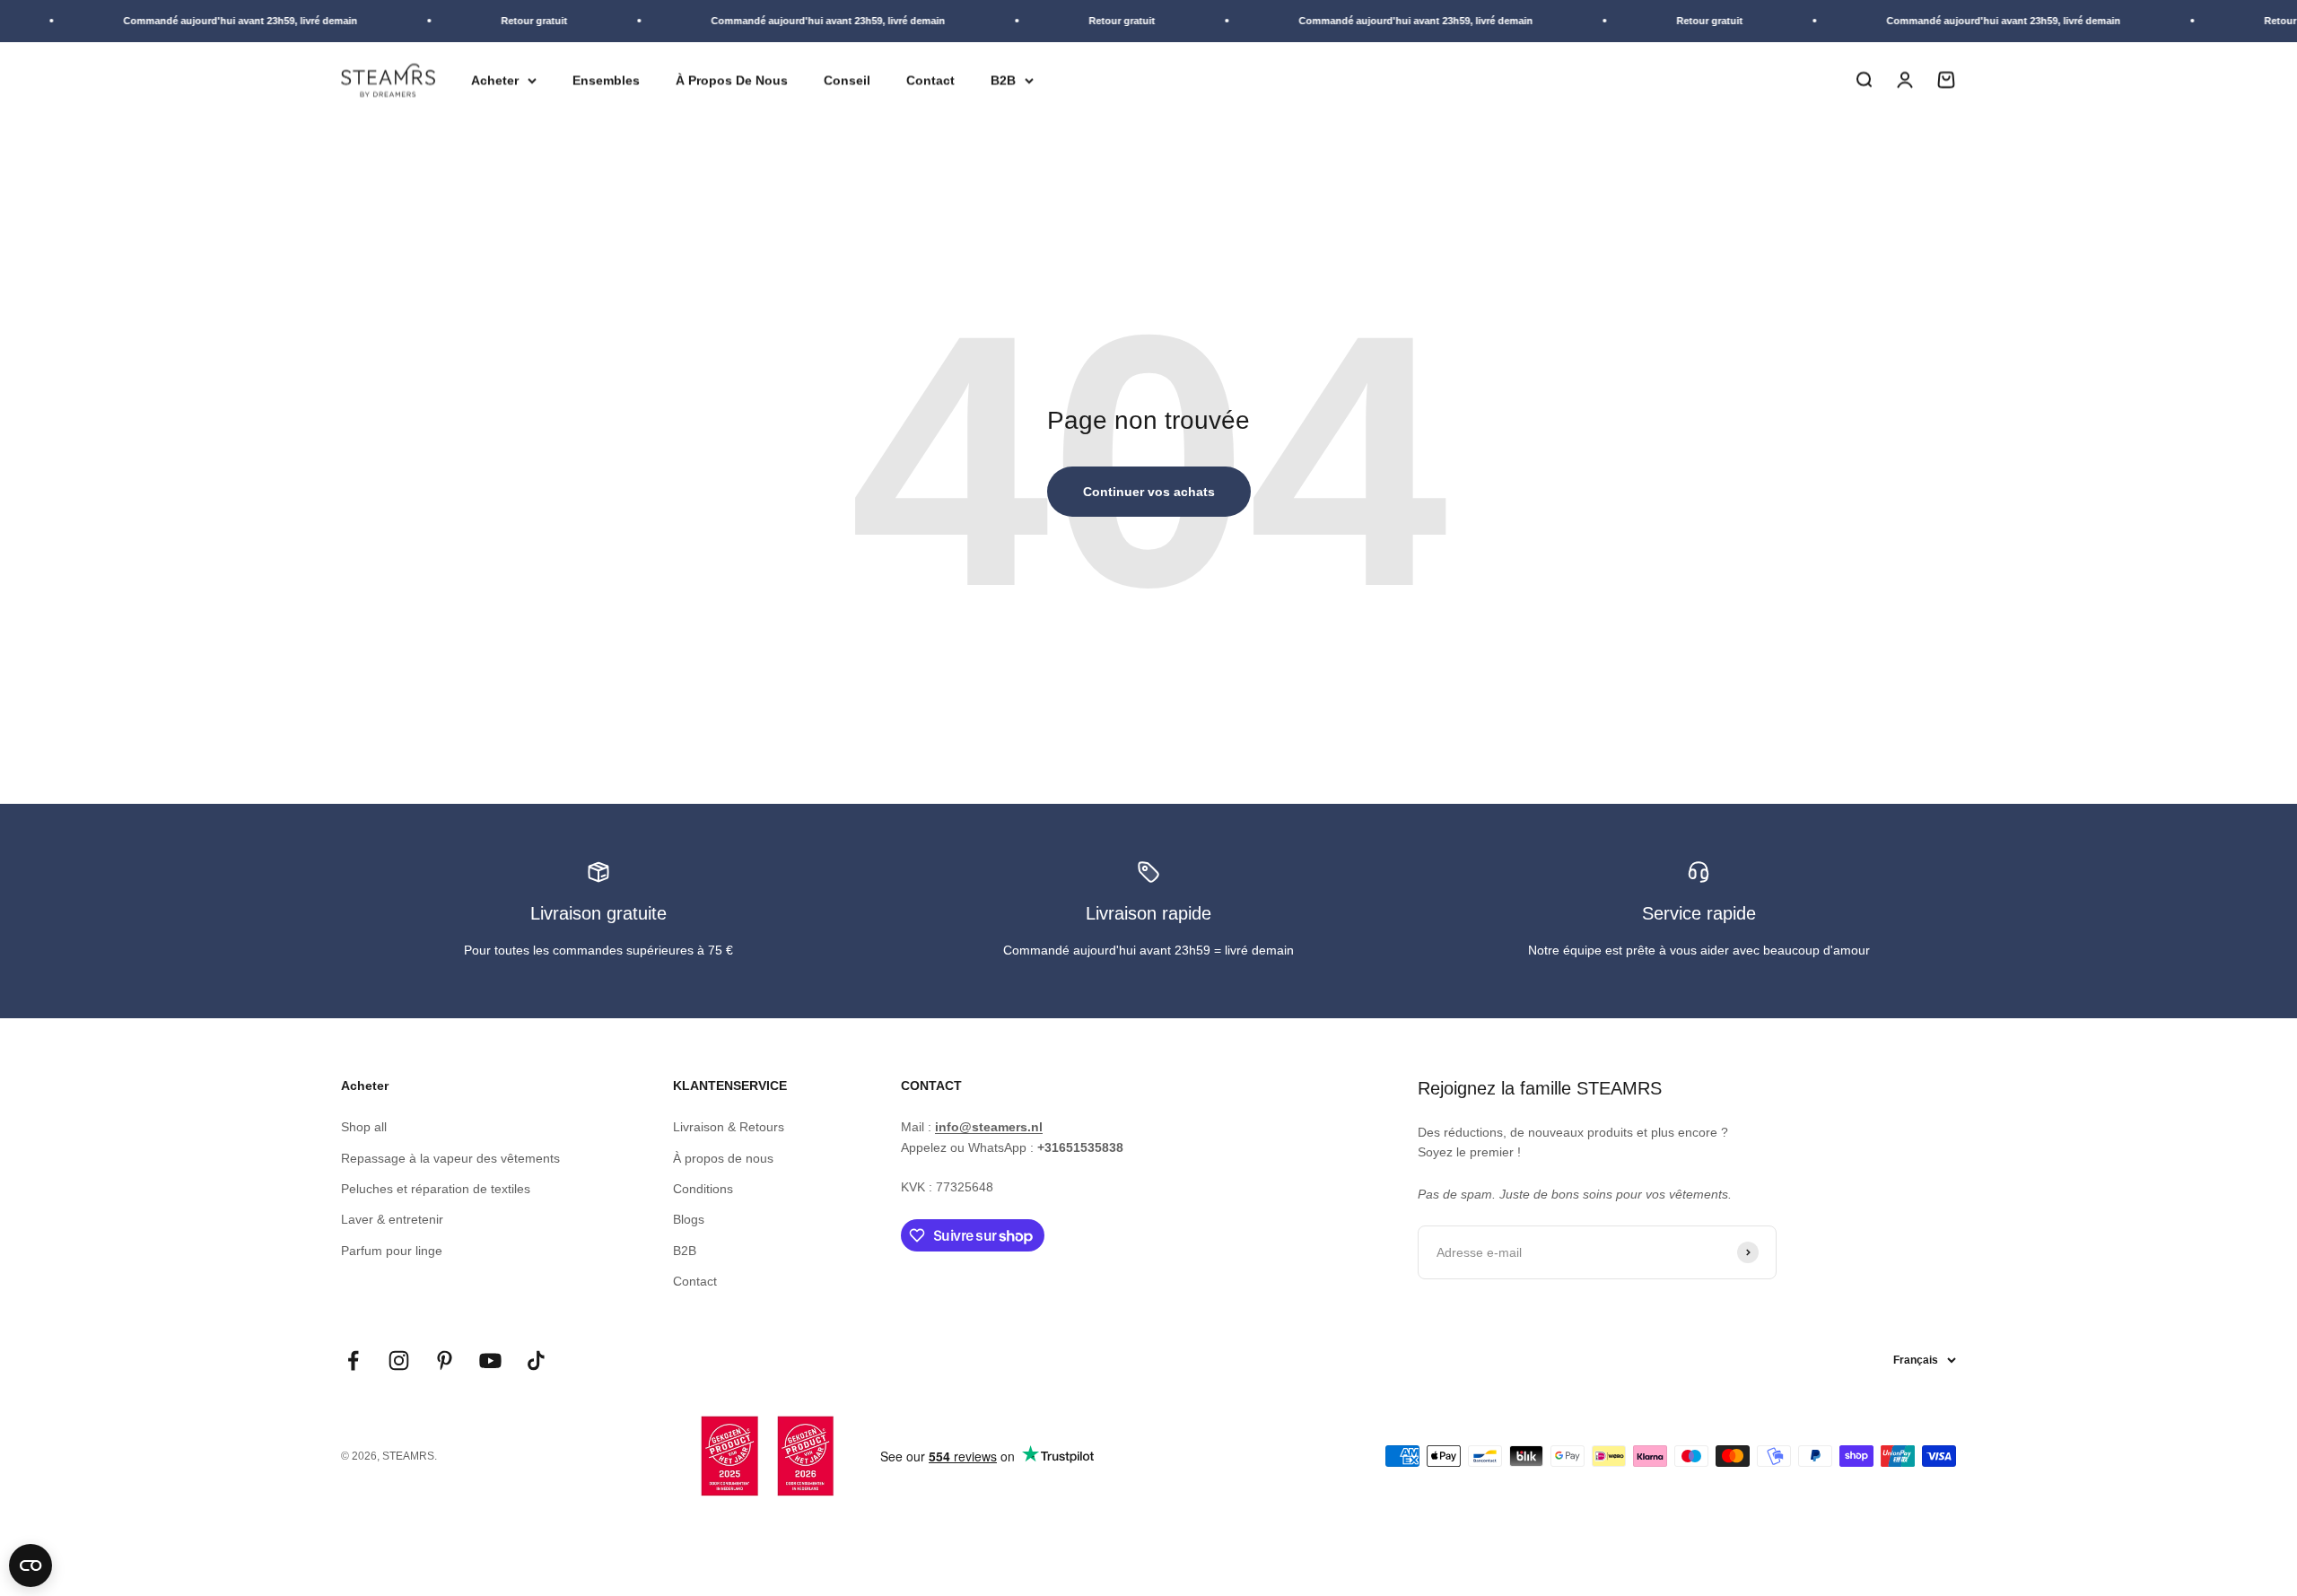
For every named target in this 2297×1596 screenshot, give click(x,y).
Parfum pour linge (392, 1251)
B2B (1003, 80)
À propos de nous (723, 1158)
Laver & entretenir (392, 1219)
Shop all (364, 1127)
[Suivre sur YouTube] (490, 1361)
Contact (930, 80)
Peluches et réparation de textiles (436, 1189)
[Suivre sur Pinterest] (445, 1361)
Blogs (689, 1219)
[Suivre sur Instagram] (399, 1361)
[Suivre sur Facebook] (353, 1361)
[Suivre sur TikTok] (536, 1361)
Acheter (495, 80)
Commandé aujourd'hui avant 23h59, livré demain (217, 21)
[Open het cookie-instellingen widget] (31, 1565)
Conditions (703, 1189)
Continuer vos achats (1149, 492)
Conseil (847, 80)
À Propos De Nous (732, 80)
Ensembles (606, 80)
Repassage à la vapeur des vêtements (450, 1158)
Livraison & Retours (729, 1127)
